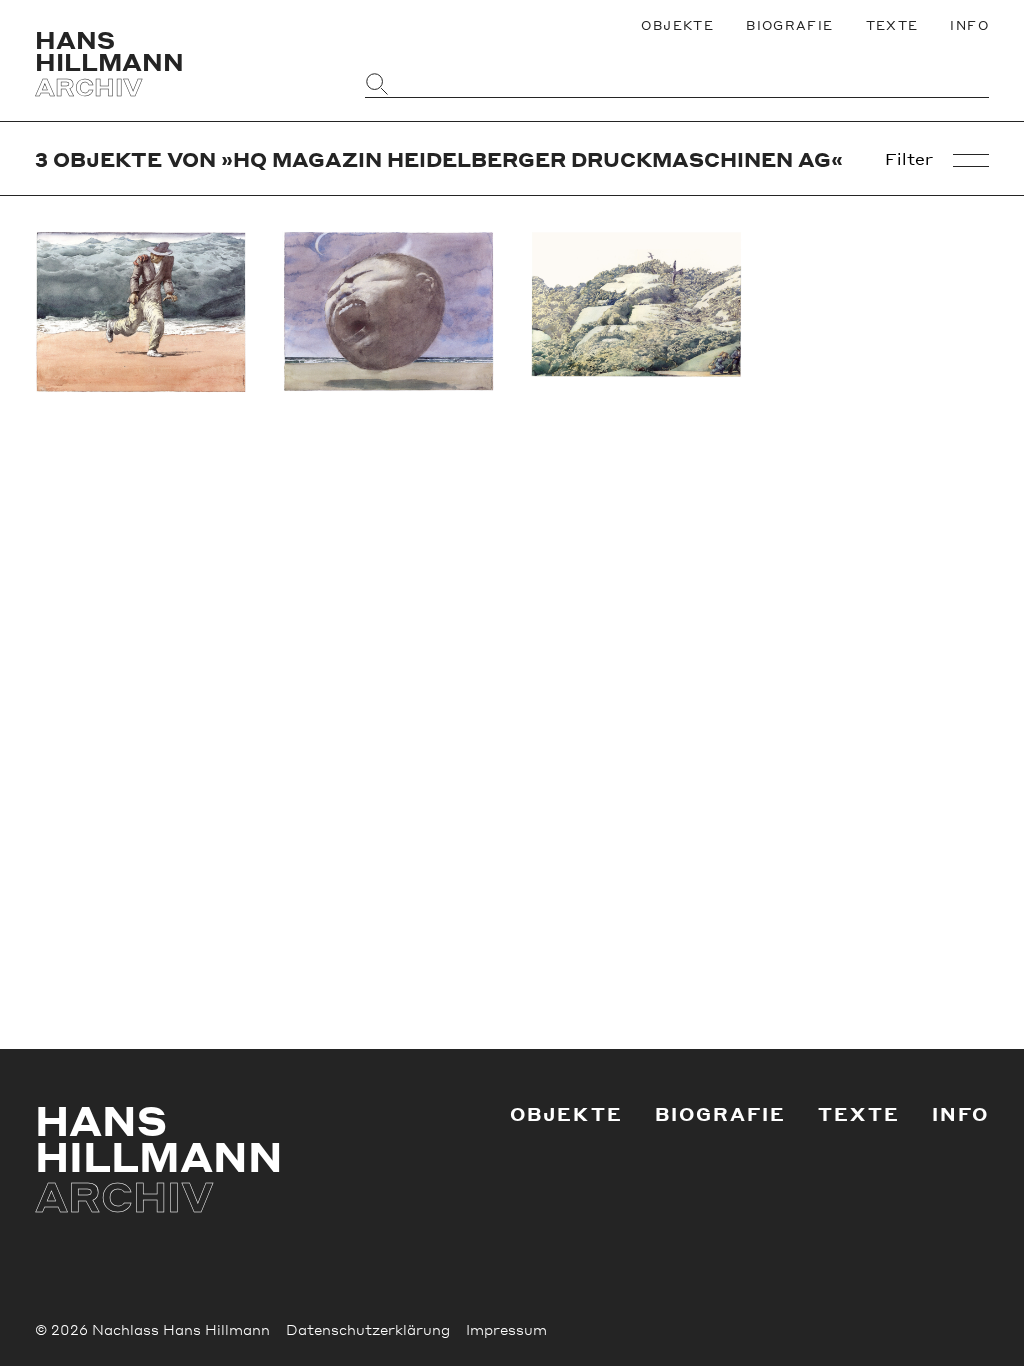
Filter (909, 159)
